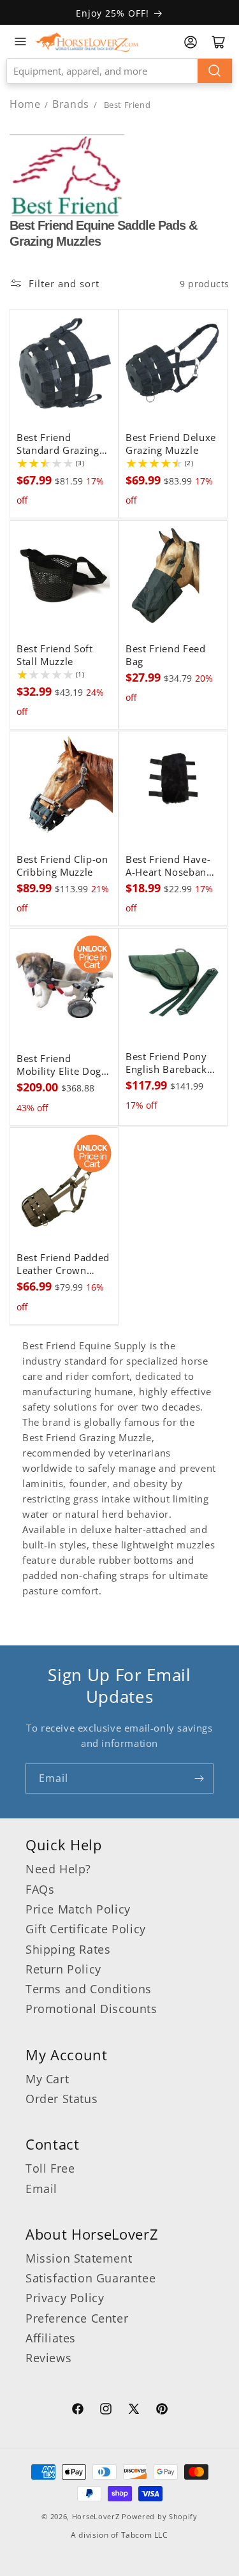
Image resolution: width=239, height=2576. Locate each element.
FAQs (40, 1889)
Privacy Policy (65, 2298)
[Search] (215, 71)
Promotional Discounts (91, 2009)
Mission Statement (79, 2258)
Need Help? (58, 1869)
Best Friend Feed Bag (166, 655)
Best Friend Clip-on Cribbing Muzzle (62, 866)
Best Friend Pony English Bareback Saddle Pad (166, 1063)
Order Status (62, 2099)
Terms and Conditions (89, 1989)
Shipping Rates (68, 1949)
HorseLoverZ (96, 2516)
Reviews (48, 2358)
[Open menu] (20, 41)
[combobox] (119, 71)
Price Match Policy (78, 1909)
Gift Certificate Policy (86, 1929)
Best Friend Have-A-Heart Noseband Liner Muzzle (169, 866)
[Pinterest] (162, 2411)
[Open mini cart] (219, 42)
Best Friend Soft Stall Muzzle (55, 655)
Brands (72, 104)
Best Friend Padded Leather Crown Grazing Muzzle (63, 1264)
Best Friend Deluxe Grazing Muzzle (171, 444)
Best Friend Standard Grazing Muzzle (58, 444)
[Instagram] (106, 2411)
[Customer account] (191, 42)
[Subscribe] (199, 1778)
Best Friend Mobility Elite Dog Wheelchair (59, 1065)
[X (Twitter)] (134, 2411)
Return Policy (63, 1969)
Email (41, 2189)
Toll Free (50, 2168)
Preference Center (77, 2318)
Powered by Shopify (160, 2516)
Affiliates (51, 2338)
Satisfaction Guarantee (91, 2278)
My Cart (47, 2079)
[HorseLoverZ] (87, 41)
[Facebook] (78, 2411)
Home (25, 104)
